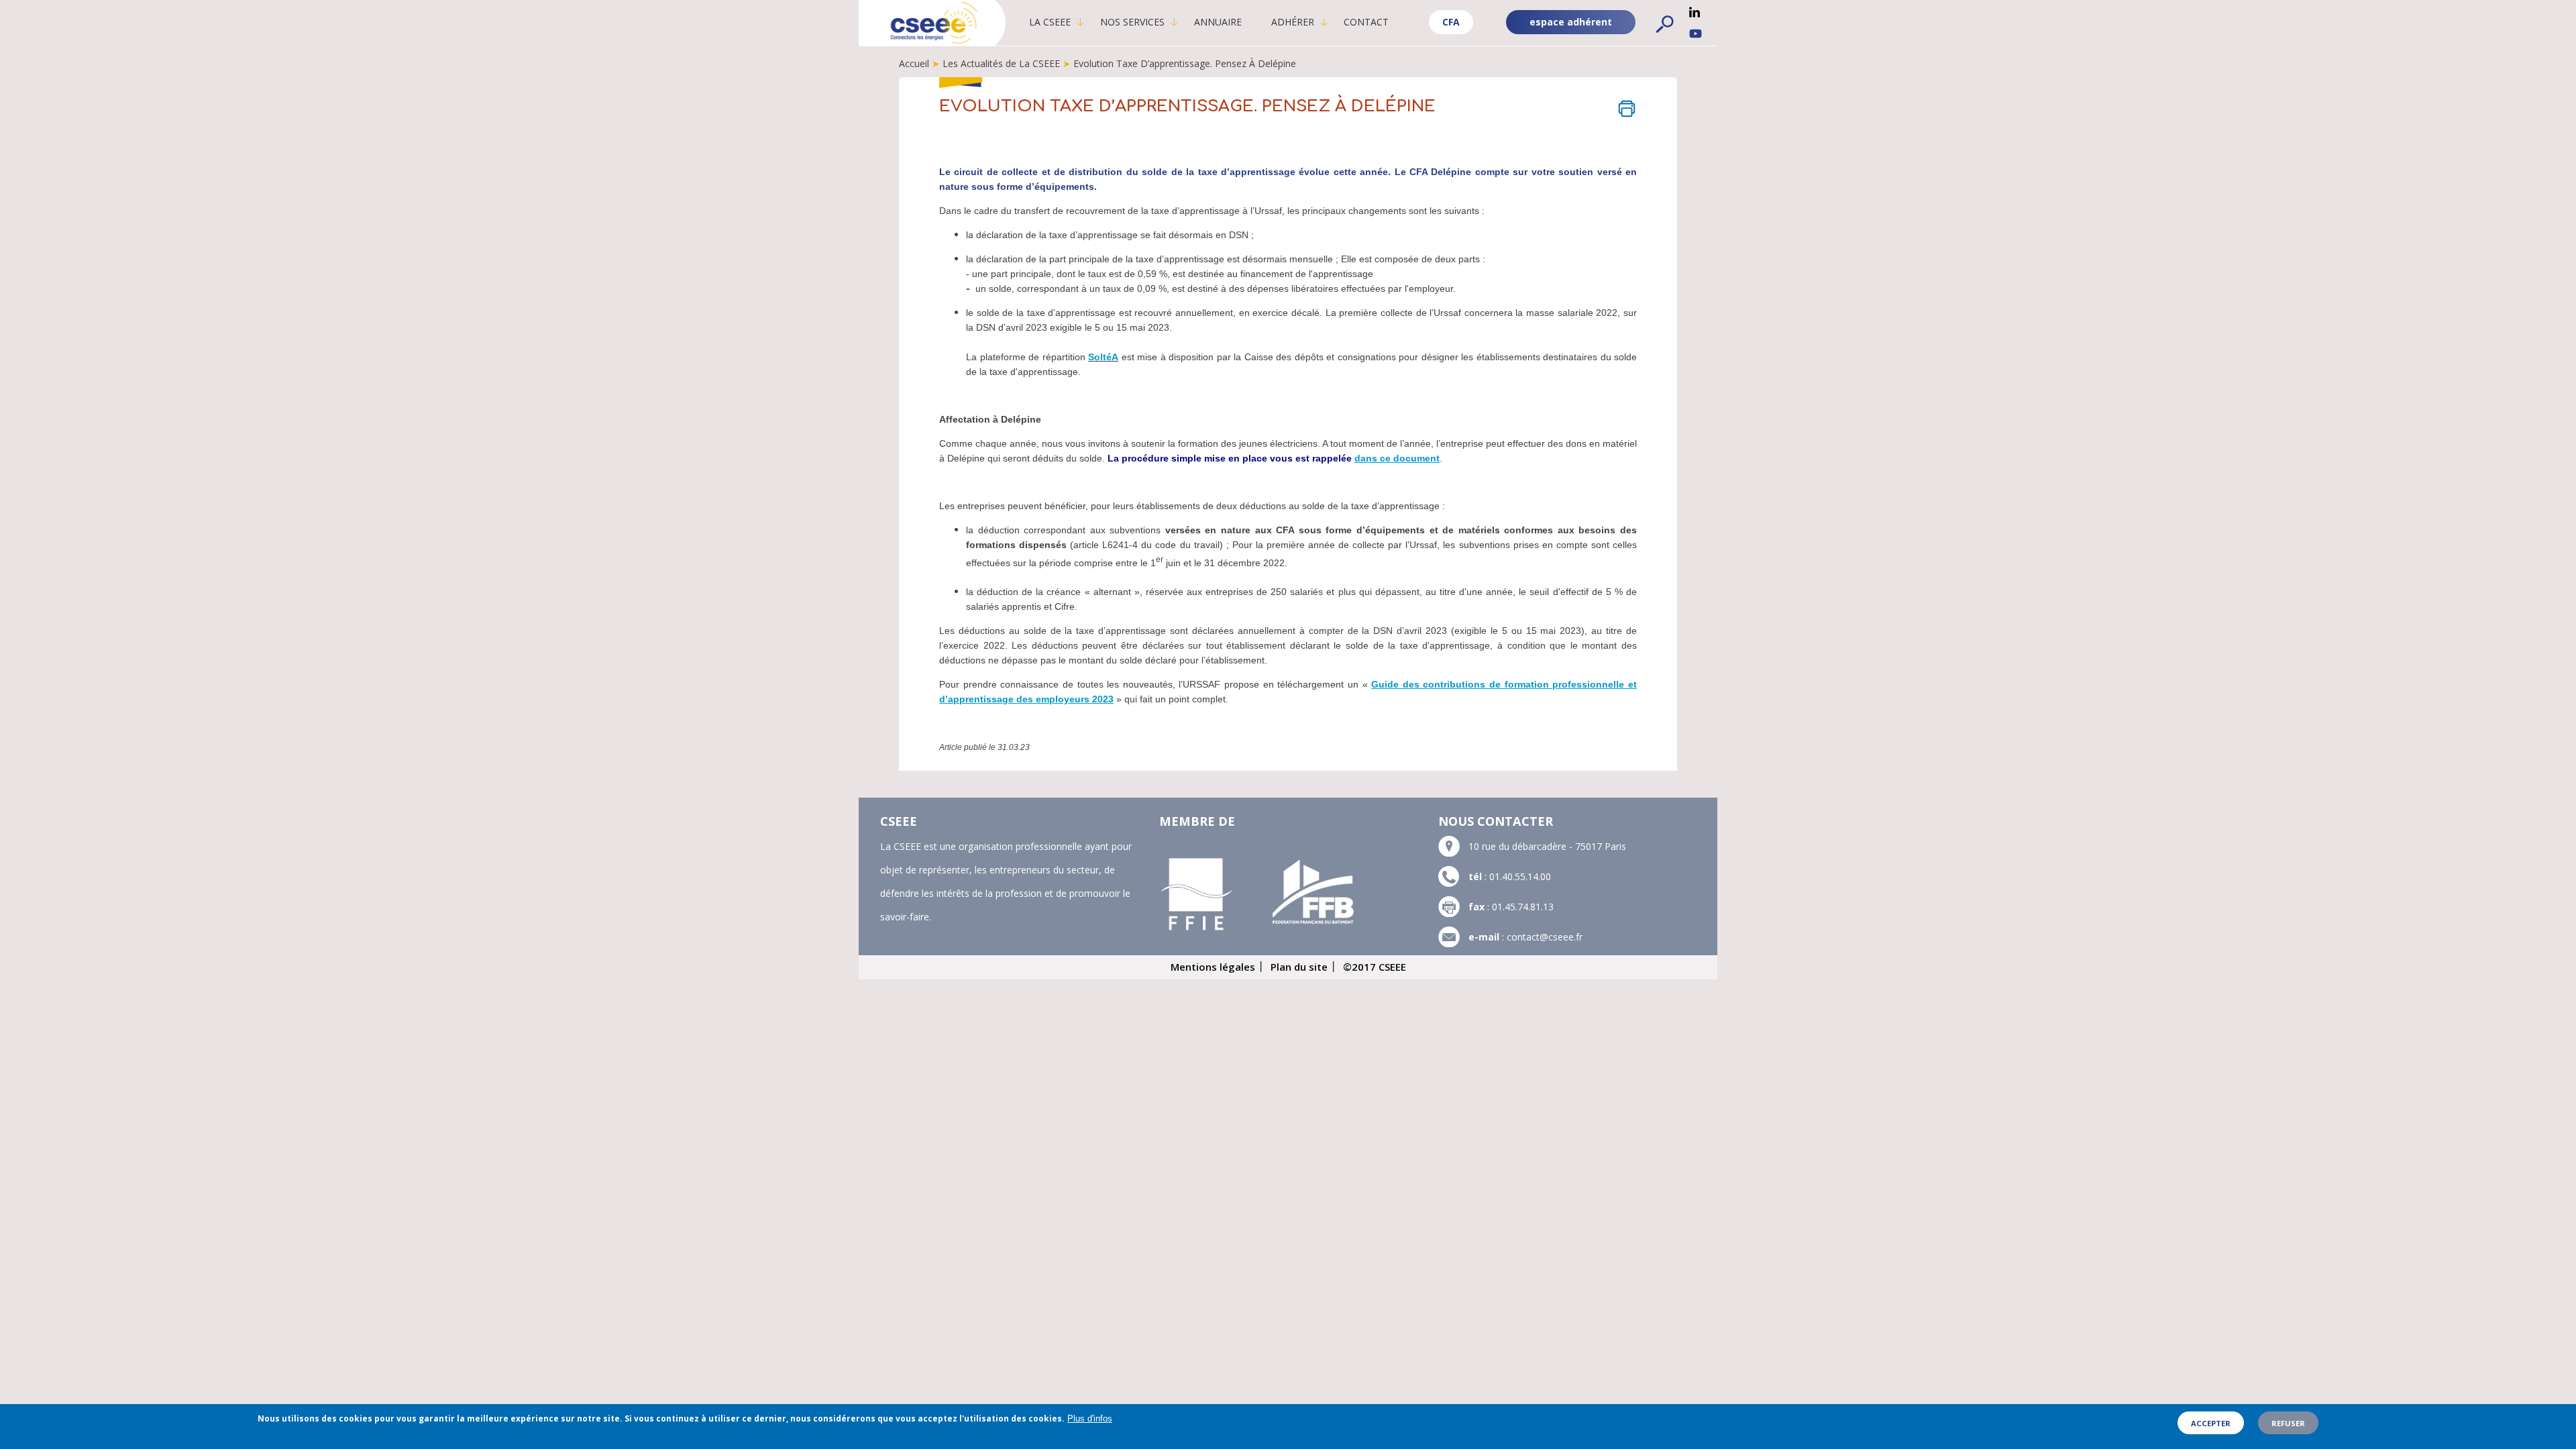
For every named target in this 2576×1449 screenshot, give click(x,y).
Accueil (914, 63)
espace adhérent (1571, 22)
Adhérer (1293, 22)
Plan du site (1299, 967)
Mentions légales (1213, 967)
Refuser (2288, 1423)
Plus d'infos (1090, 1418)
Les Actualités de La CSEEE (1001, 63)
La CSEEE (1050, 22)
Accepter (2211, 1423)
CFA (1451, 22)
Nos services (1132, 22)
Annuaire (1218, 22)
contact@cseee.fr (1545, 937)
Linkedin (1695, 12)
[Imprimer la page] (1627, 109)
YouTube (1696, 34)
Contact (1366, 22)
